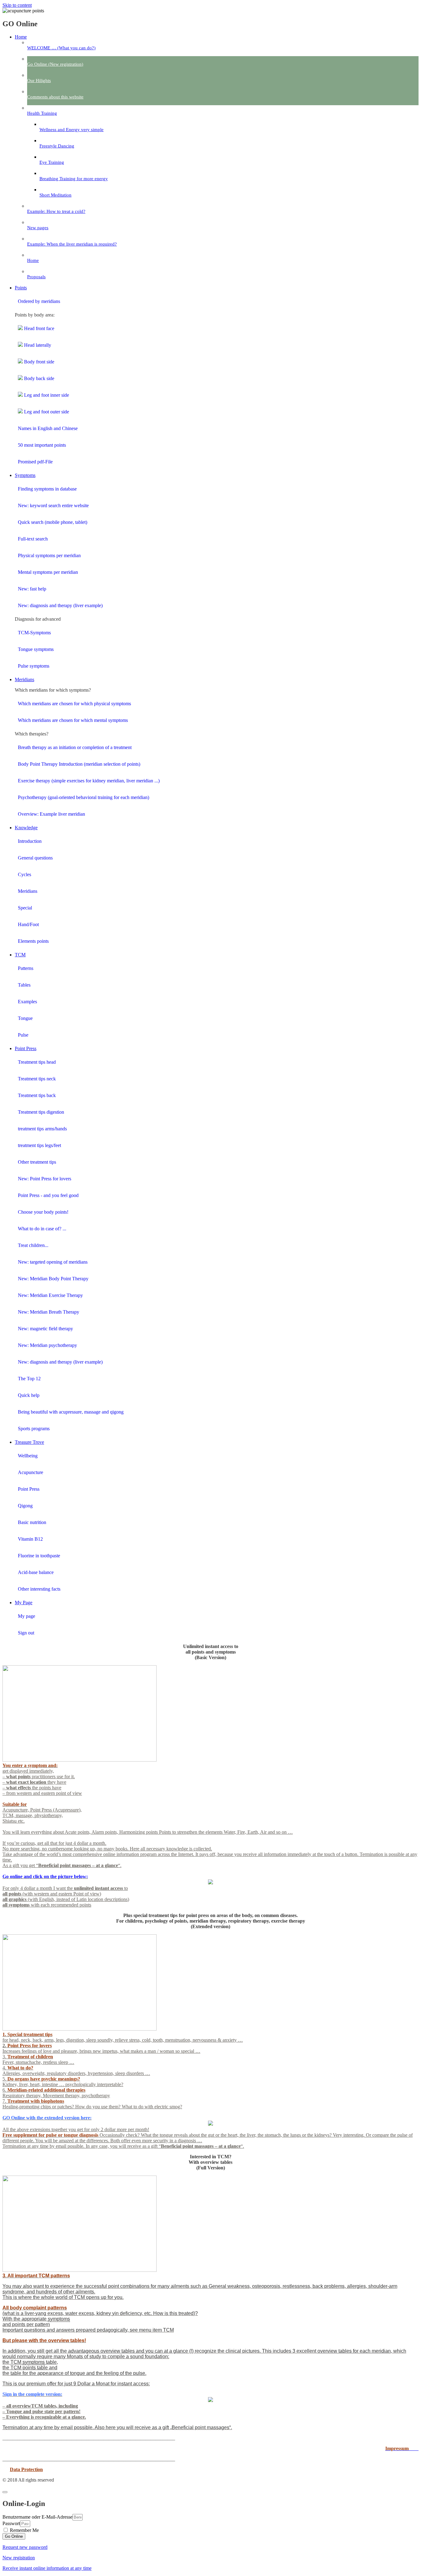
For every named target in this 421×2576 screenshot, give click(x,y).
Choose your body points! (43, 1212)
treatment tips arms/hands (42, 1129)
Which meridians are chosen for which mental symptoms (73, 720)
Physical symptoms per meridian (49, 555)
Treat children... (33, 1245)
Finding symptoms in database (47, 489)
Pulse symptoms (34, 666)
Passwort (11, 2523)
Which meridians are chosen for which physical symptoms (74, 704)
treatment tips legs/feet (39, 1145)
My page (27, 1616)
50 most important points (42, 445)
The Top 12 (29, 1379)
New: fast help (32, 589)
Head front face (39, 328)
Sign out (26, 1633)
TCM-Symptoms (34, 633)
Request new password (25, 2547)
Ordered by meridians (39, 301)
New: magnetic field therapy (45, 1329)
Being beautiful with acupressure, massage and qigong (71, 1412)
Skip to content (17, 5)
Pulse (23, 1035)
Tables (24, 985)
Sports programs (34, 1429)
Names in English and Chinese (48, 428)
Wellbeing (28, 1456)
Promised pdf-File (35, 462)
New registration (19, 2558)
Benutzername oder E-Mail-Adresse (37, 2517)
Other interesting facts (39, 1589)
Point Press (29, 1489)
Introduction (30, 841)
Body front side (39, 362)
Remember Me (24, 2530)
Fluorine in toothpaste (39, 1556)
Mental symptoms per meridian (48, 572)
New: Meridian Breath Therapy (49, 1312)
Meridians (28, 891)
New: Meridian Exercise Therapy (50, 1295)
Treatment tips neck (37, 1079)
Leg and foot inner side (46, 395)
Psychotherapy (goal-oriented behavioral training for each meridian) (84, 797)
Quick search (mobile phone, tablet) (53, 522)
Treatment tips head (37, 1062)
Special (25, 908)
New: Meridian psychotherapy (47, 1345)
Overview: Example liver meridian (51, 814)
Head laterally (37, 345)
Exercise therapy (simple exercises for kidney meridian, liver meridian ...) (89, 781)
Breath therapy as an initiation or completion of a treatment (75, 747)
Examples (27, 1002)
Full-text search (33, 539)
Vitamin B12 (30, 1539)
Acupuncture (31, 1472)
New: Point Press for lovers (45, 1179)
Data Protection (26, 2469)
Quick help (29, 1395)
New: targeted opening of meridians (53, 1262)
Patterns (26, 968)
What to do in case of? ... (42, 1229)
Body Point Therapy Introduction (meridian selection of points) (79, 764)
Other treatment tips (37, 1162)
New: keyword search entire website (53, 505)
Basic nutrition (32, 1522)
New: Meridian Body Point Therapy (53, 1279)
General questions (35, 858)
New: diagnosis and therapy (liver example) (60, 605)
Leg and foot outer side (46, 412)
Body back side (39, 378)
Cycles (25, 874)
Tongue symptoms (36, 649)
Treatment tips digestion (41, 1112)
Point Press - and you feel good (48, 1195)
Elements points (33, 941)
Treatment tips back (37, 1095)
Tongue (25, 1018)
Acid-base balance (36, 1572)
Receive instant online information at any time (47, 2568)
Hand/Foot (28, 924)
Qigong (25, 1506)
